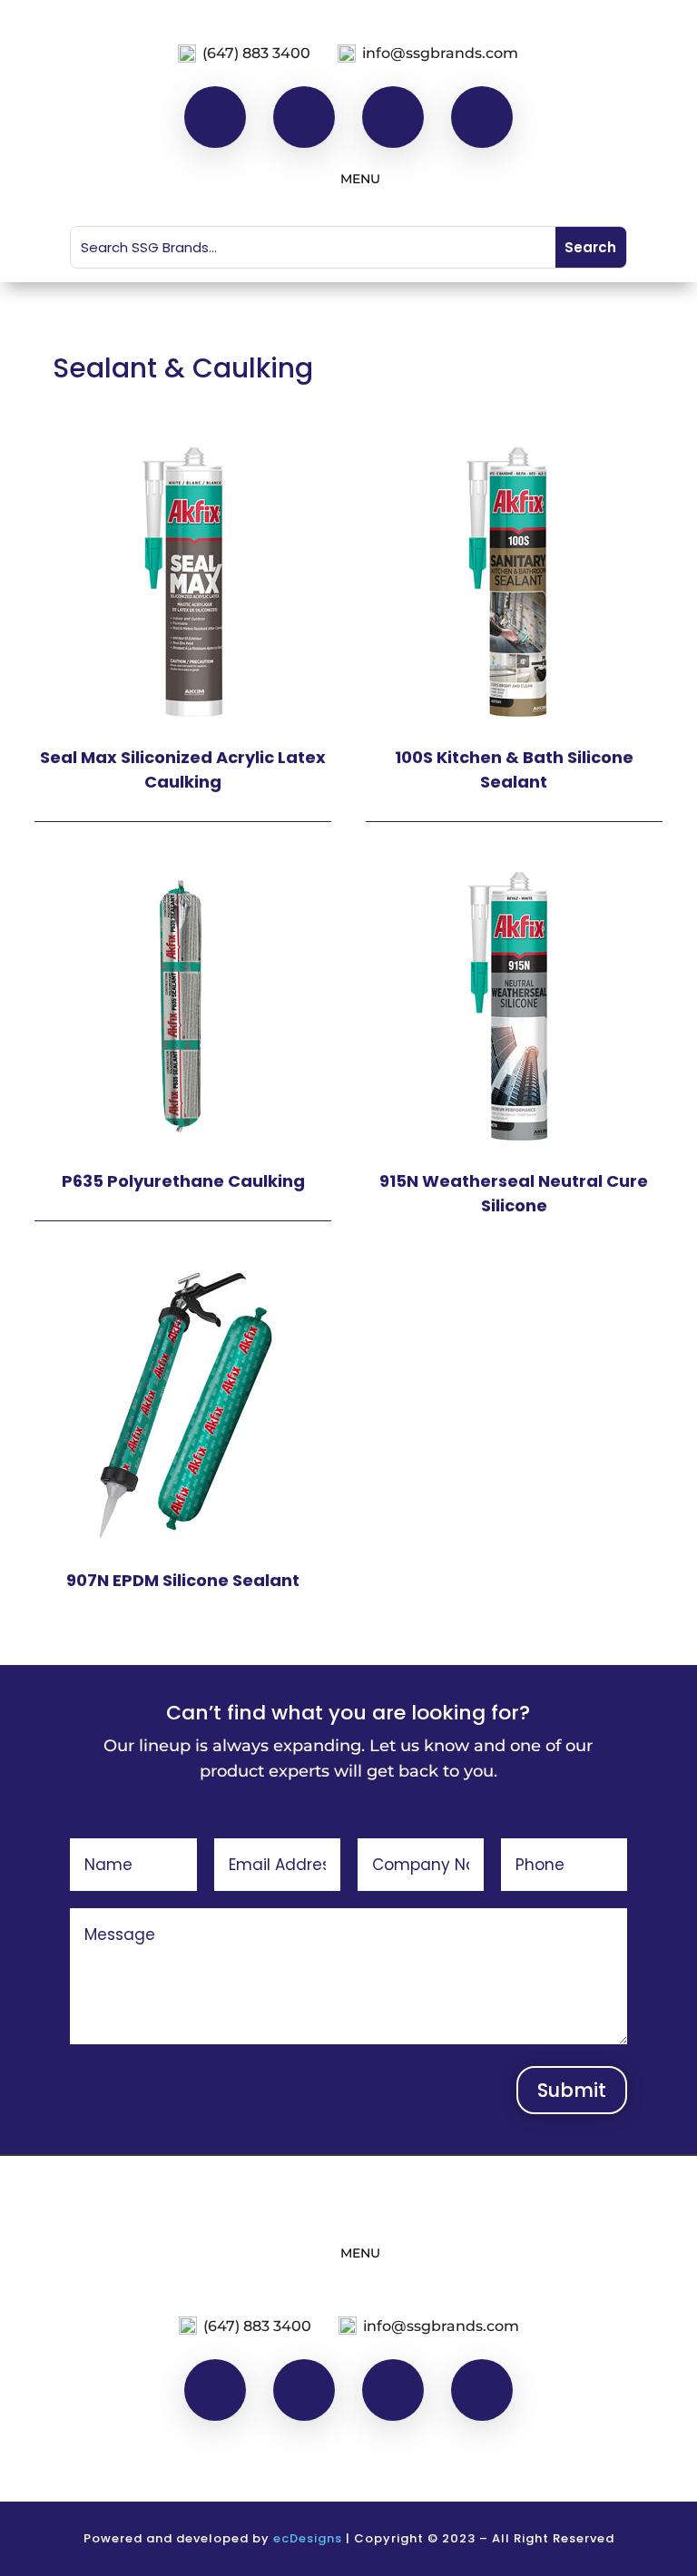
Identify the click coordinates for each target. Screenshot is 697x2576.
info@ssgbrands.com (440, 53)
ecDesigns (308, 2538)
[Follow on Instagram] (304, 117)
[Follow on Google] (482, 117)
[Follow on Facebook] (215, 117)
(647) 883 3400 (256, 53)
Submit (572, 2090)
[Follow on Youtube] (393, 117)
